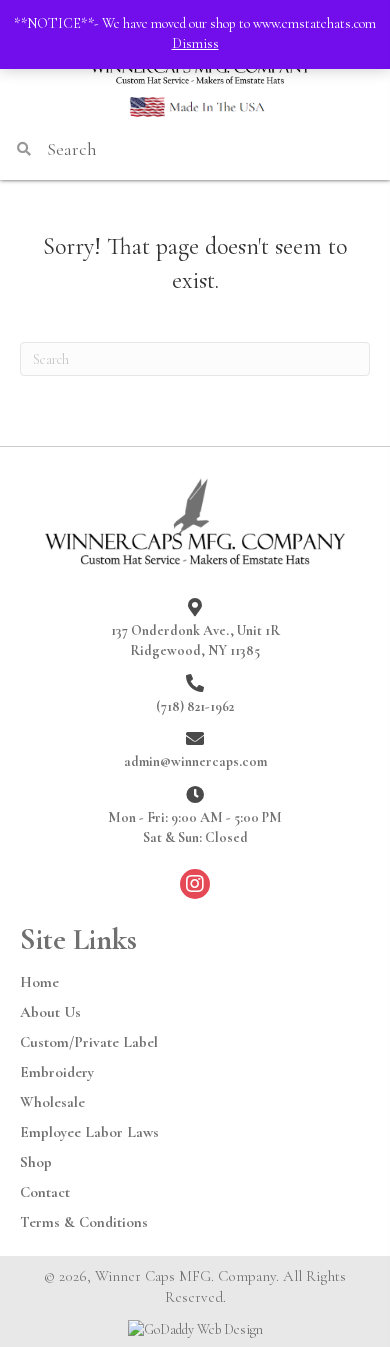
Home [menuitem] (39, 982)
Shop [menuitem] (36, 1162)
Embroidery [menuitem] (57, 1072)
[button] (195, 884)
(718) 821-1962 (195, 706)
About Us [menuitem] (50, 1012)
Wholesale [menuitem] (52, 1102)
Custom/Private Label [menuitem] (89, 1042)
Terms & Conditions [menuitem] (84, 1222)
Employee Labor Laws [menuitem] (89, 1132)
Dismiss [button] (195, 43)
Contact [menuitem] (45, 1192)
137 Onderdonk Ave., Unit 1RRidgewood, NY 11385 (195, 640)
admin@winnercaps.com (195, 761)
